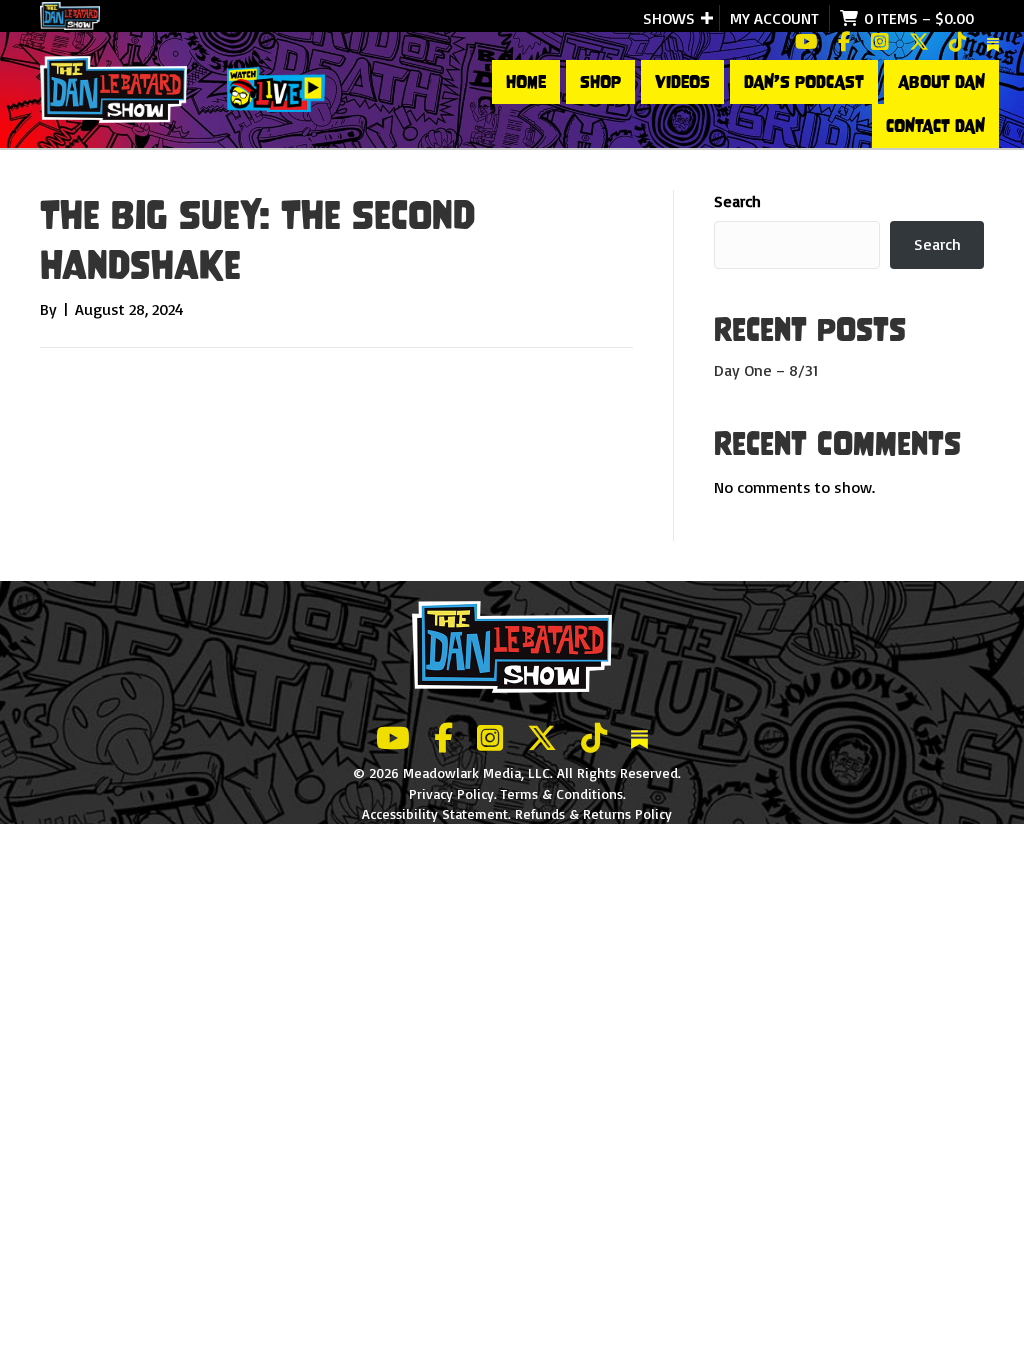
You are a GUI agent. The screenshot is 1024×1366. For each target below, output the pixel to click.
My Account (774, 18)
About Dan (941, 82)
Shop (600, 82)
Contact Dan (935, 126)
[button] (707, 18)
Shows (669, 18)
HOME (526, 82)
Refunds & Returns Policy (593, 813)
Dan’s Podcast (804, 82)
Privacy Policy (451, 793)
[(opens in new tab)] (276, 88)
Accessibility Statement (435, 813)
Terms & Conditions (562, 793)
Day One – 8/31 (766, 370)
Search (737, 201)
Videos (682, 82)
